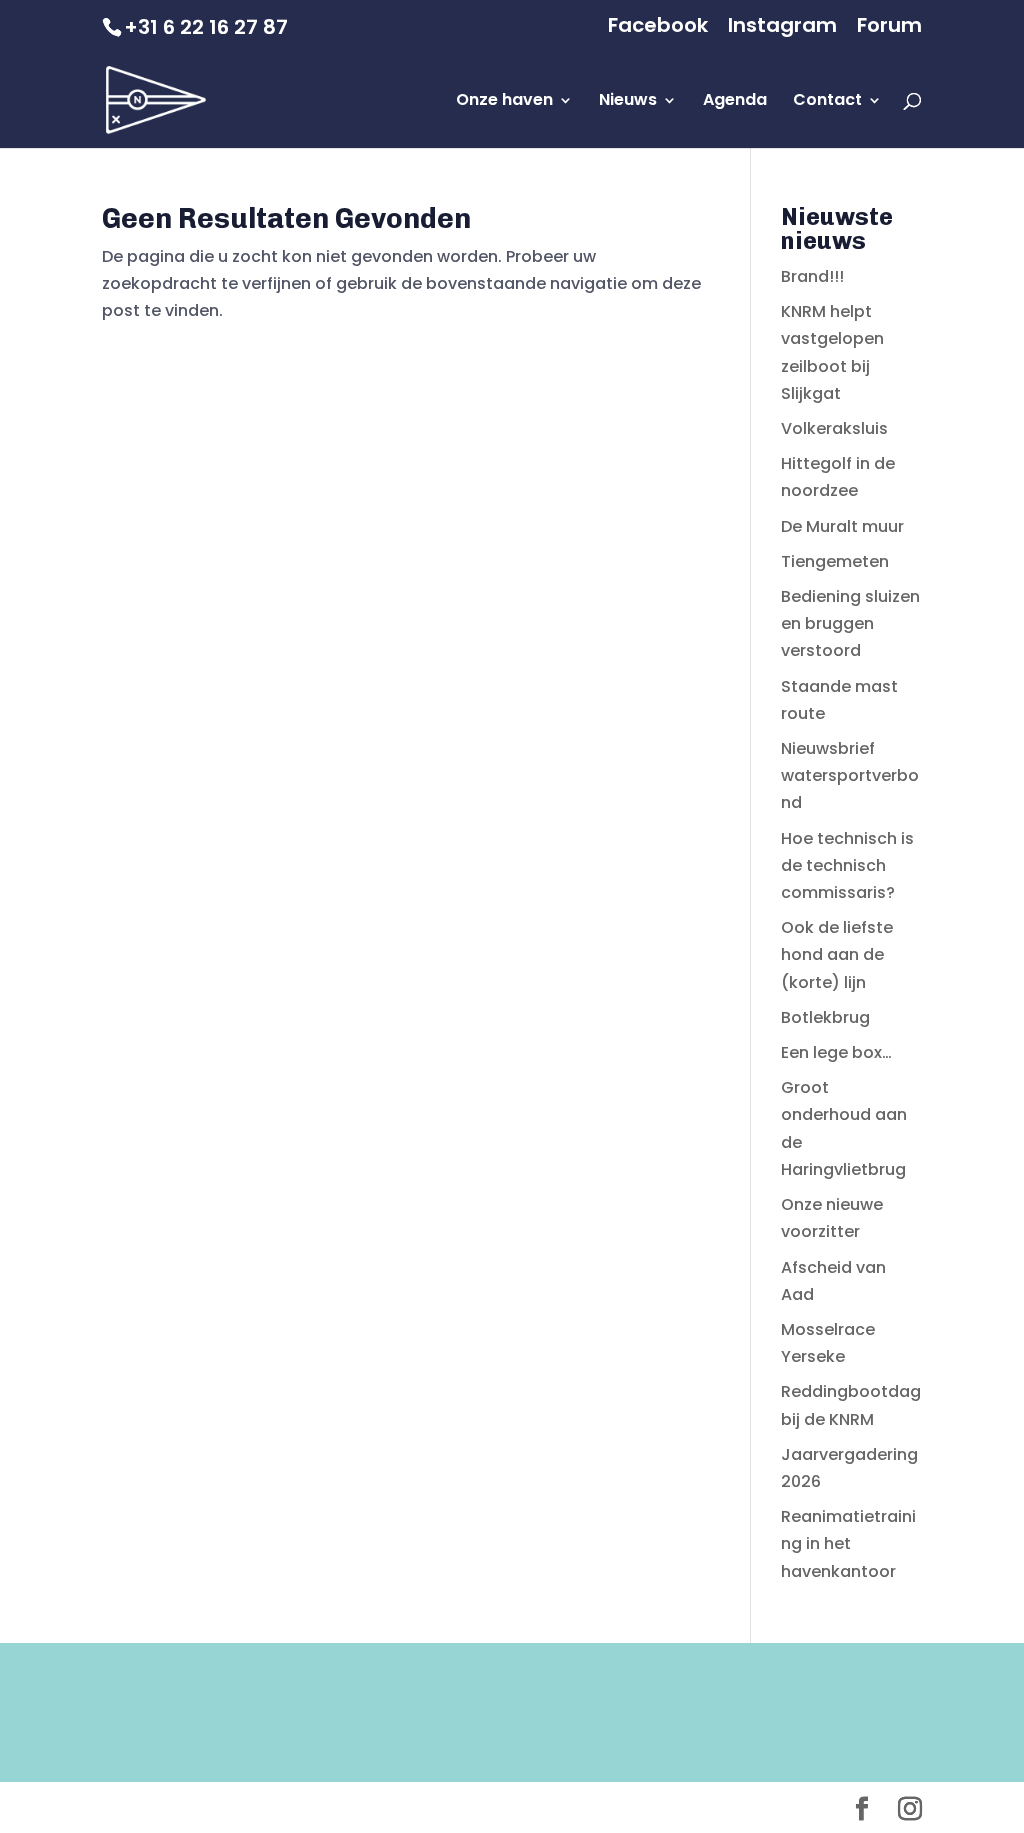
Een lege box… (836, 1052)
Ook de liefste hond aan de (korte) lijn (837, 954)
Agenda (735, 102)
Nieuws (628, 102)
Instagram (782, 27)
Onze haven (504, 102)
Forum (889, 27)
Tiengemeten (835, 561)
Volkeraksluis (834, 428)
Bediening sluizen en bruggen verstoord (850, 623)
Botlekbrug (825, 1017)
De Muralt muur (842, 526)
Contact (827, 102)
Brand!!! (812, 276)
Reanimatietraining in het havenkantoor (848, 1543)
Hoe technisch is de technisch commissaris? (847, 865)
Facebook (658, 27)
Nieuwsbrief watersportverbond (850, 775)
